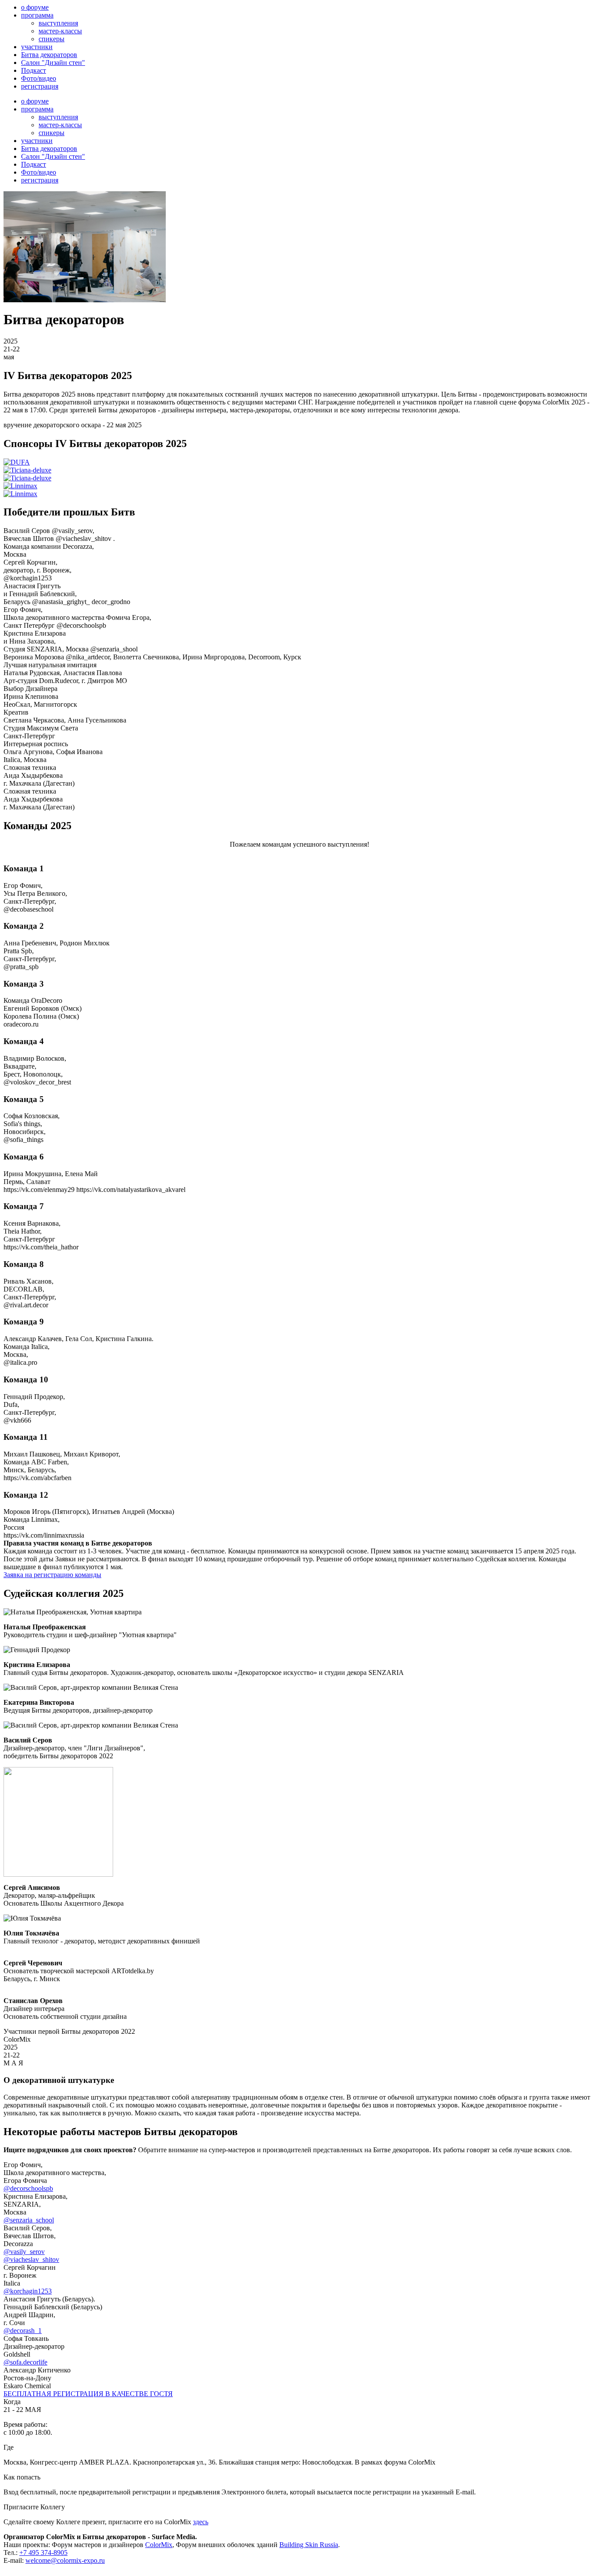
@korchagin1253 (28, 2291)
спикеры (52, 39)
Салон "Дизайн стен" (53, 63)
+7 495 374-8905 (43, 2553)
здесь (201, 2522)
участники (37, 47)
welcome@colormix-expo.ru (65, 2560)
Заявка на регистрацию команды (52, 1575)
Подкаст (34, 70)
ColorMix (159, 2545)
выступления (58, 23)
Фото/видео (39, 78)
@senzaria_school (29, 2220)
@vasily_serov (24, 2252)
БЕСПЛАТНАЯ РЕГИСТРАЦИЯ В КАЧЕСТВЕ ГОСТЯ (88, 2394)
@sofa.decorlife (25, 2362)
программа (37, 15)
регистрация (40, 86)
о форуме (35, 7)
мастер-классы (60, 31)
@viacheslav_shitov (31, 2259)
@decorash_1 (23, 2331)
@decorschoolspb (28, 2188)
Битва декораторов (49, 55)
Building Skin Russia (309, 2545)
